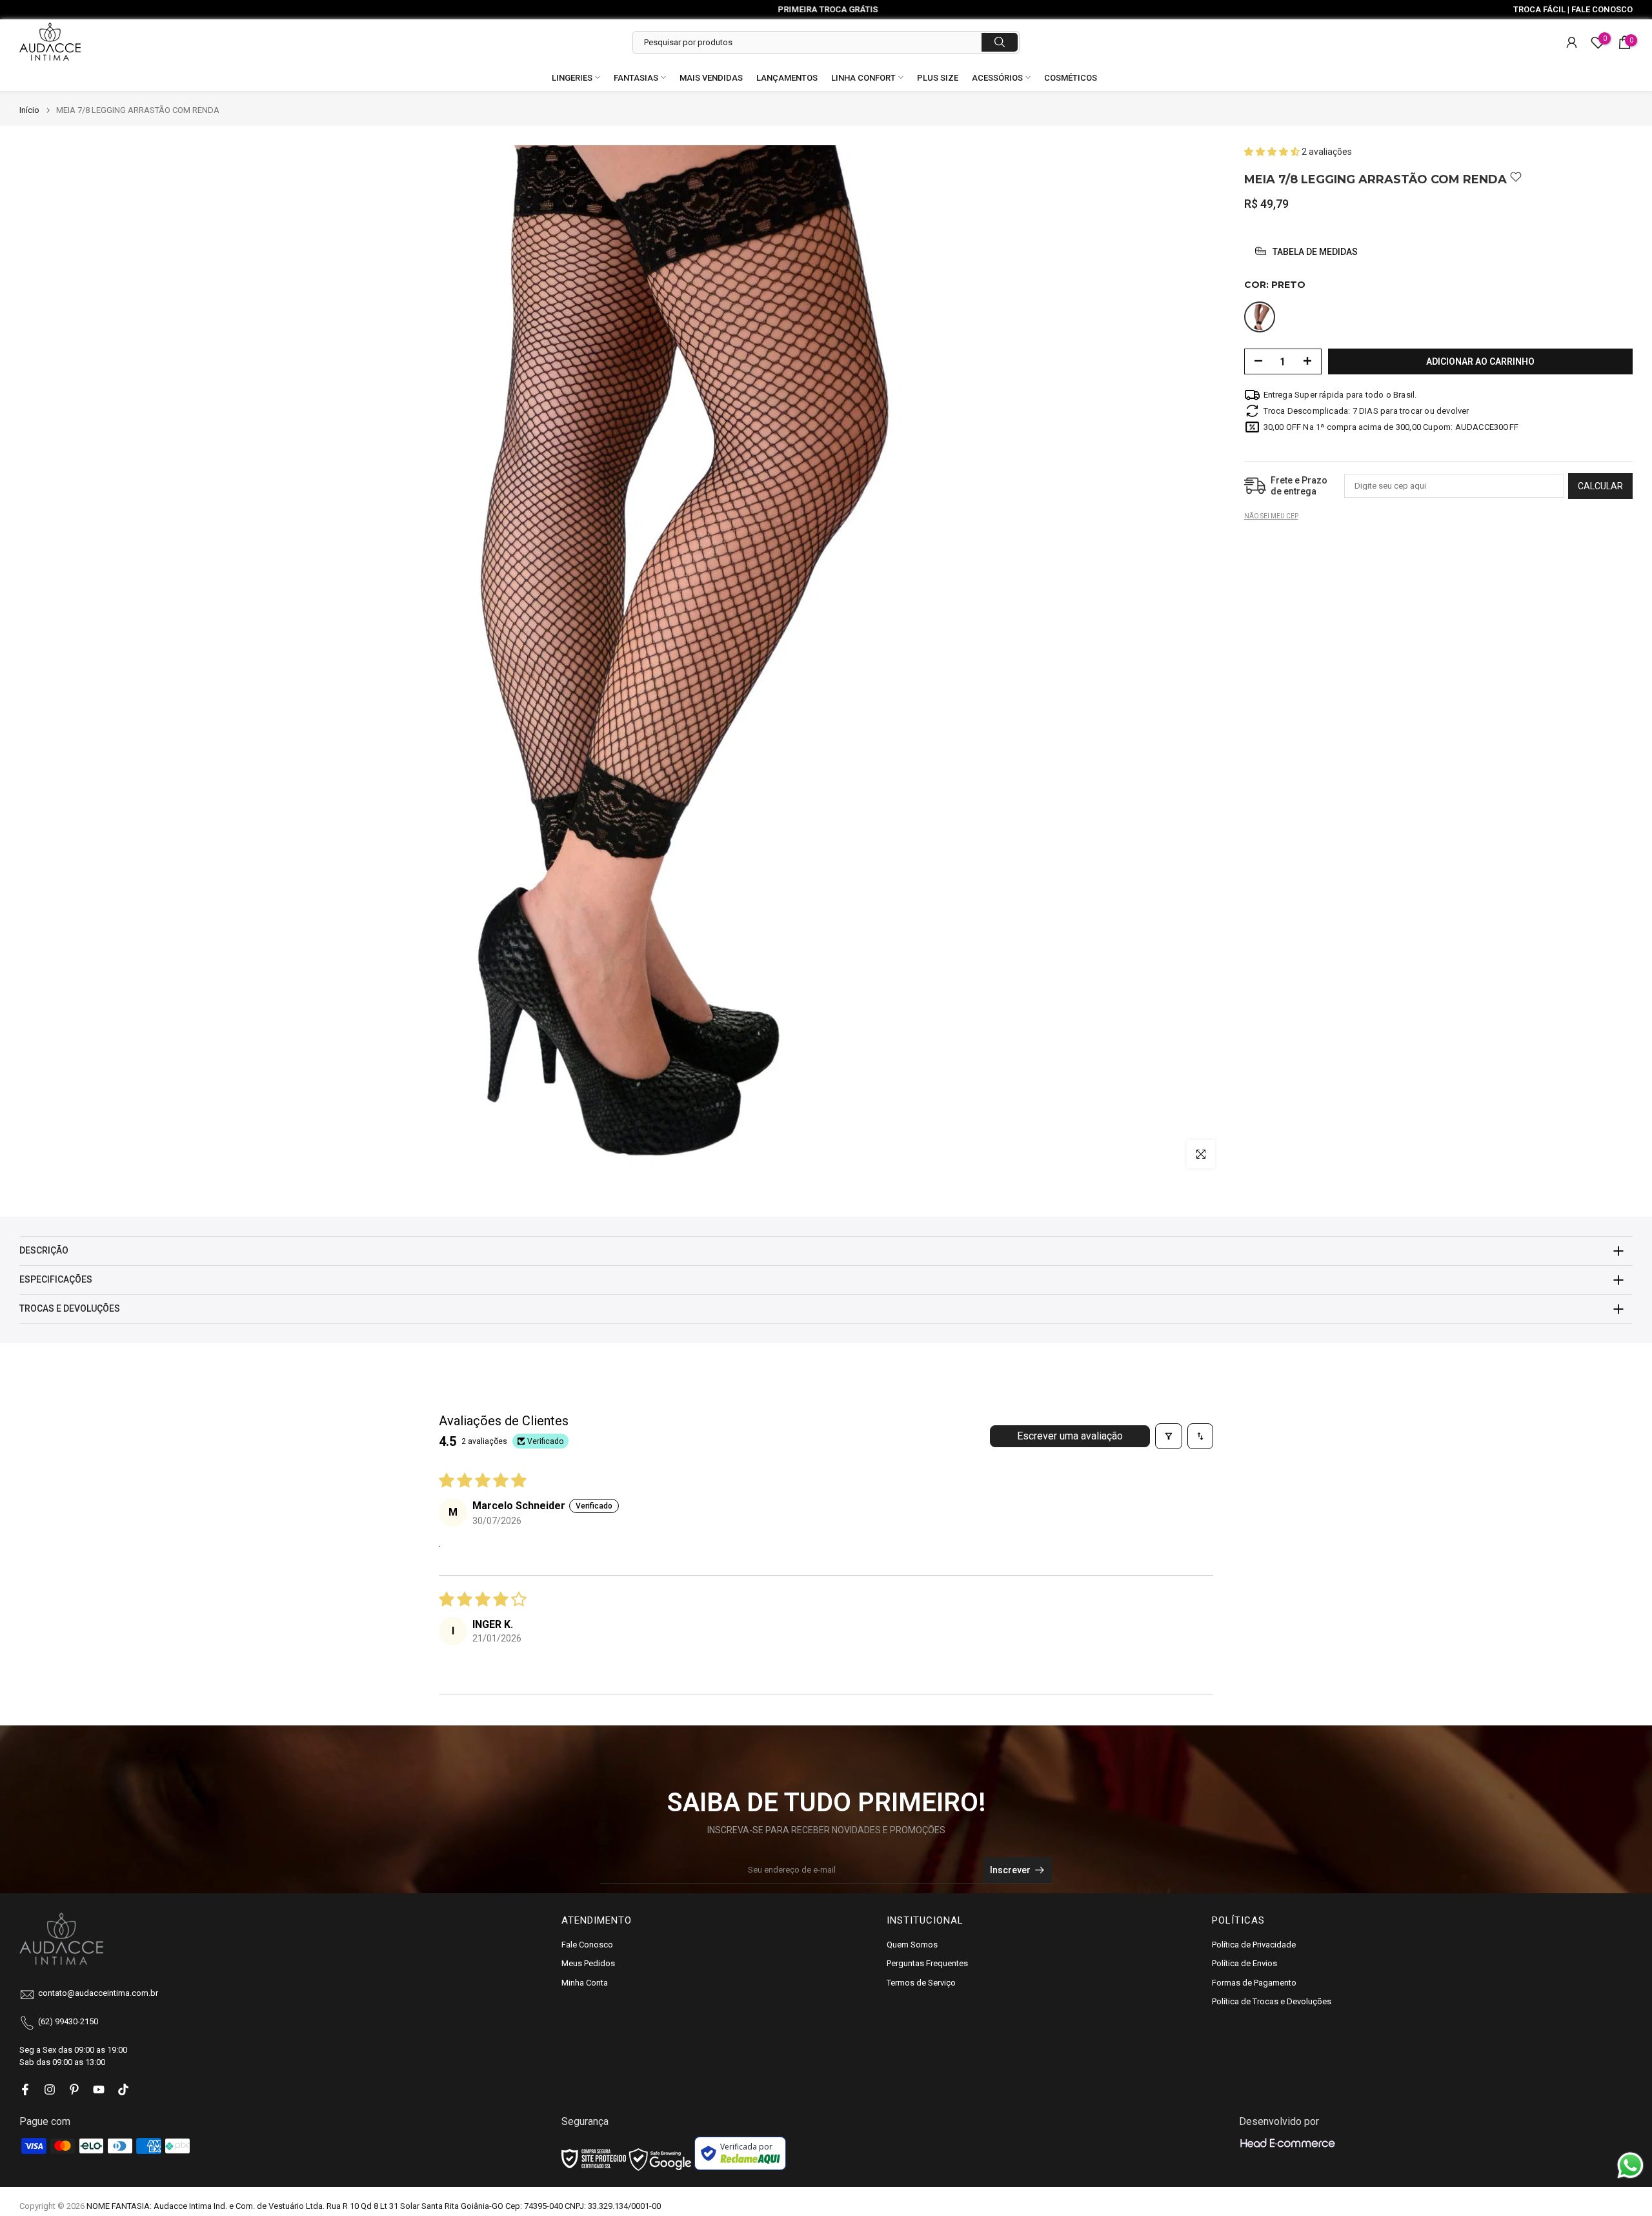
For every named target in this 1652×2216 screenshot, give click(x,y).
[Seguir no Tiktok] (123, 2089)
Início (29, 110)
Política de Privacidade (1254, 1945)
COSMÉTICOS (1071, 78)
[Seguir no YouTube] (99, 2089)
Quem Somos (912, 1945)
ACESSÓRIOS (997, 78)
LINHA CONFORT (863, 78)
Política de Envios (1244, 1963)
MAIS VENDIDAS (711, 78)
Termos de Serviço (921, 1983)
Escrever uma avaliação (1070, 1436)
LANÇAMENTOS (787, 78)
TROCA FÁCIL (1539, 9)
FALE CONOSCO (1602, 9)
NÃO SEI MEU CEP (1271, 515)
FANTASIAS (636, 78)
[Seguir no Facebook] (25, 2089)
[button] (1273, 152)
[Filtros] (1169, 1436)
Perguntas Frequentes (927, 1963)
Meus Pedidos (588, 1963)
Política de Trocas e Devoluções (1272, 2001)
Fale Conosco (587, 1945)
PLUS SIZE (938, 78)
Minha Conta (585, 1983)
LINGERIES (572, 78)
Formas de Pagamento (1254, 1983)
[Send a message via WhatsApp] (1630, 2165)
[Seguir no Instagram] (50, 2089)
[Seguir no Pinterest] (74, 2089)
